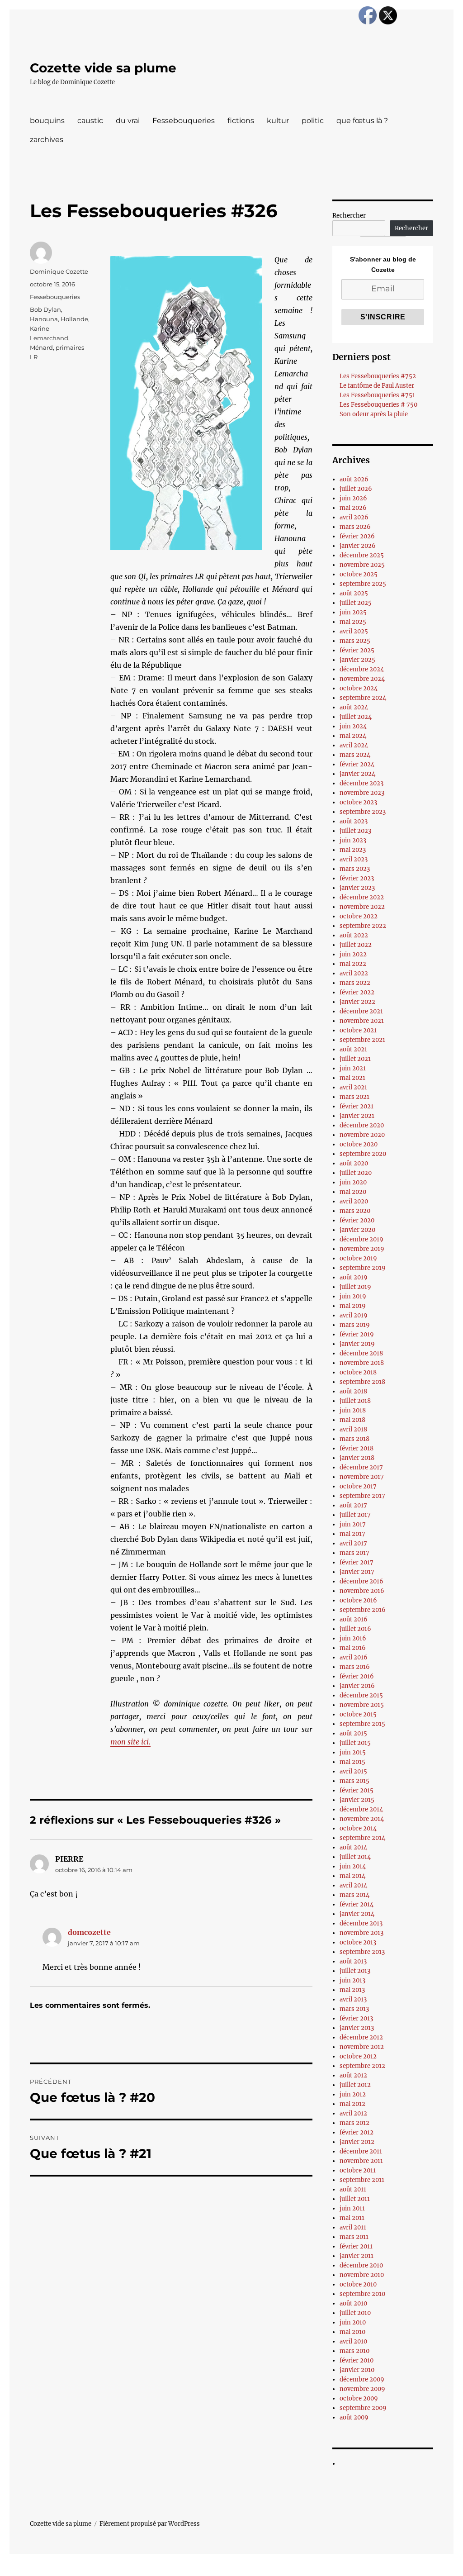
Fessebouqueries (184, 121)
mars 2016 (355, 1667)
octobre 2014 (358, 1828)
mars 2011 (354, 2237)
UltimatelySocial (305, 2570)
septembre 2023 (363, 812)
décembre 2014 (361, 1809)
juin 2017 (353, 1524)
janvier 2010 (357, 2370)
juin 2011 (352, 2208)
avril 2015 (353, 1771)
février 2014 (357, 1904)
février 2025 (357, 650)
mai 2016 (353, 1648)
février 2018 (357, 1448)
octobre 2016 (358, 1600)
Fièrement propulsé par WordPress (150, 2524)
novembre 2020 (362, 1135)
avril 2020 (354, 1201)
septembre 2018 (362, 1382)
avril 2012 (353, 2113)
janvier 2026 (358, 546)
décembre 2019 (361, 1239)
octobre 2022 (359, 916)
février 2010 (357, 2360)
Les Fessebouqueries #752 (378, 376)
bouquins (47, 121)
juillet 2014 (355, 1857)
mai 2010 (352, 2332)
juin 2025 (353, 612)
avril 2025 (354, 631)
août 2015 (353, 1733)
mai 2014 (352, 1876)
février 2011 (356, 2246)
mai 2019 (353, 1306)
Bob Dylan (45, 309)
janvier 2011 (357, 2256)
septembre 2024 (363, 698)
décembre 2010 (361, 2265)
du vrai (128, 121)
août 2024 (354, 707)
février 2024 (357, 764)
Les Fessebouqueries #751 (377, 395)
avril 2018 (353, 1429)
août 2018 (353, 1391)
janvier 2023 (357, 888)
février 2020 (357, 1220)
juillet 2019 (355, 1287)
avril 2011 (353, 2227)
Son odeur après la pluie (374, 414)
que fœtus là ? (362, 121)
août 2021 (353, 1049)
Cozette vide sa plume (103, 68)
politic (313, 121)
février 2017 (357, 1562)
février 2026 (357, 536)
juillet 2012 (355, 2085)
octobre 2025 (359, 574)
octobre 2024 (359, 688)
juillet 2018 (355, 1401)
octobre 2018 (358, 1372)
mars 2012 (354, 2123)
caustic (90, 121)
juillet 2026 (356, 489)
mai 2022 (353, 964)
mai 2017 (352, 1534)
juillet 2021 (355, 1059)
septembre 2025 (363, 584)
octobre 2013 (358, 1942)
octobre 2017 (358, 1486)
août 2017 (353, 1505)
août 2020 (354, 1163)
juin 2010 (353, 2322)
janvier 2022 (357, 1002)
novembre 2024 (362, 679)
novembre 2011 (361, 2161)
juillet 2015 (355, 1743)
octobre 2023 (358, 802)
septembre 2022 (363, 926)
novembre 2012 (362, 2047)
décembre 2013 (361, 1923)
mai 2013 (352, 1990)
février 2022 (357, 992)
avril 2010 (353, 2341)
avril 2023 (354, 859)
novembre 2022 (362, 907)
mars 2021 (354, 1097)
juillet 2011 (355, 2199)
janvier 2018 (357, 1458)
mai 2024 (353, 736)
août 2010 (353, 2303)
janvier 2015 (357, 1800)
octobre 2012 (358, 2056)
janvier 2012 (357, 2142)
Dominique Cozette (59, 271)
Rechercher (349, 216)
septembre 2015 (362, 1724)
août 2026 (354, 479)
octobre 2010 (358, 2284)
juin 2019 (353, 1296)
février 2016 (357, 1676)
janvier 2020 (357, 1230)
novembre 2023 (362, 793)
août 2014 (353, 1847)
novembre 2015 (362, 1705)
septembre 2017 (362, 1496)
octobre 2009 (359, 2398)
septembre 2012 (362, 2066)
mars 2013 (354, 2009)
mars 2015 (354, 1781)
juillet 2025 (356, 603)
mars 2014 (354, 1895)
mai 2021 (352, 1078)
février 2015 (357, 1790)
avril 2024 (354, 745)
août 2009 (354, 2417)
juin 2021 (353, 1068)
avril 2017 (353, 1543)
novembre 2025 (362, 565)
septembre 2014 (362, 1838)
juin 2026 (353, 498)
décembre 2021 (361, 1011)
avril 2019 (354, 1315)
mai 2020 (353, 1192)
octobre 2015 (358, 1714)
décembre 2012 (361, 2037)
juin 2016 (353, 1638)
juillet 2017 (355, 1515)
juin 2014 (353, 1866)
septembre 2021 (362, 1040)
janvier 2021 (357, 1116)
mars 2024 (355, 755)
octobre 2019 (358, 1258)
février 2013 (356, 2018)
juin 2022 (353, 954)
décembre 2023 (361, 783)
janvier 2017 (357, 1572)
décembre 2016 (361, 1581)
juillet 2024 (356, 717)
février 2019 (357, 1334)
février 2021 (357, 1106)
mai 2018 (352, 1420)
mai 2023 (353, 850)
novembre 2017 (362, 1477)
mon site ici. (130, 1742)
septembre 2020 (363, 1154)
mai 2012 (352, 2104)
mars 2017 (354, 1553)
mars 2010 (354, 2351)
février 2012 (357, 2132)
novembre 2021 (362, 1021)
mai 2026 (353, 508)
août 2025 (354, 593)
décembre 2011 (361, 2151)
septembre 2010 (362, 2294)
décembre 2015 (361, 1695)
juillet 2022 (356, 945)
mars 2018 (354, 1439)
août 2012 (353, 2075)
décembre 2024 (362, 669)
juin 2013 (352, 1980)
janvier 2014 (357, 1914)
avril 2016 (354, 1657)
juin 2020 (353, 1182)
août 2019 (354, 1277)
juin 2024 (353, 726)
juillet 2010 (355, 2313)
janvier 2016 (357, 1686)
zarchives (47, 140)
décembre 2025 (362, 555)
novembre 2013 (361, 1933)
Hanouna (44, 319)
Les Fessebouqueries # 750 (378, 405)
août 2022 (354, 935)
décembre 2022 (362, 897)
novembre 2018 (362, 1363)
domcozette (89, 1932)
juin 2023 (353, 840)
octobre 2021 (358, 1030)
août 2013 (353, 1961)
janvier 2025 (357, 660)
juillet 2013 (355, 1971)
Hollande (74, 319)
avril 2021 (353, 1087)
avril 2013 (353, 1999)
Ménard (41, 347)
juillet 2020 (356, 1173)
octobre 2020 (359, 1144)
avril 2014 (353, 1885)
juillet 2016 (355, 1629)
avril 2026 (354, 517)
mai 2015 (352, 1762)
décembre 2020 (362, 1125)
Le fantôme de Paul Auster (377, 386)
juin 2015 (353, 1752)
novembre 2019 (362, 1249)
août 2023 (354, 821)
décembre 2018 (361, 1353)
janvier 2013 (357, 2028)
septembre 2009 (363, 2408)
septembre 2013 (362, 1952)
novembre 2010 (362, 2275)
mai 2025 (353, 622)
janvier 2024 (357, 774)
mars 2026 (355, 527)
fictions (241, 121)
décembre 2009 (362, 2379)
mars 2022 (355, 983)
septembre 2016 (363, 1610)
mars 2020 (355, 1211)
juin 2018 (353, 1410)
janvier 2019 (357, 1344)
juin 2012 (353, 2094)
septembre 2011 (362, 2180)
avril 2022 (354, 973)
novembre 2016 (362, 1591)
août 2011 (353, 2189)
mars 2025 (355, 641)
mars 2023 (355, 869)
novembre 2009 (362, 2389)
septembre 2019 (363, 1268)
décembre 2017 (361, 1467)
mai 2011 (352, 2218)
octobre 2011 (358, 2170)
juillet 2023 (355, 831)
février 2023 (357, 878)
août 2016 (354, 1619)
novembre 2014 (362, 1819)
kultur (278, 121)
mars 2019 (355, 1325)
